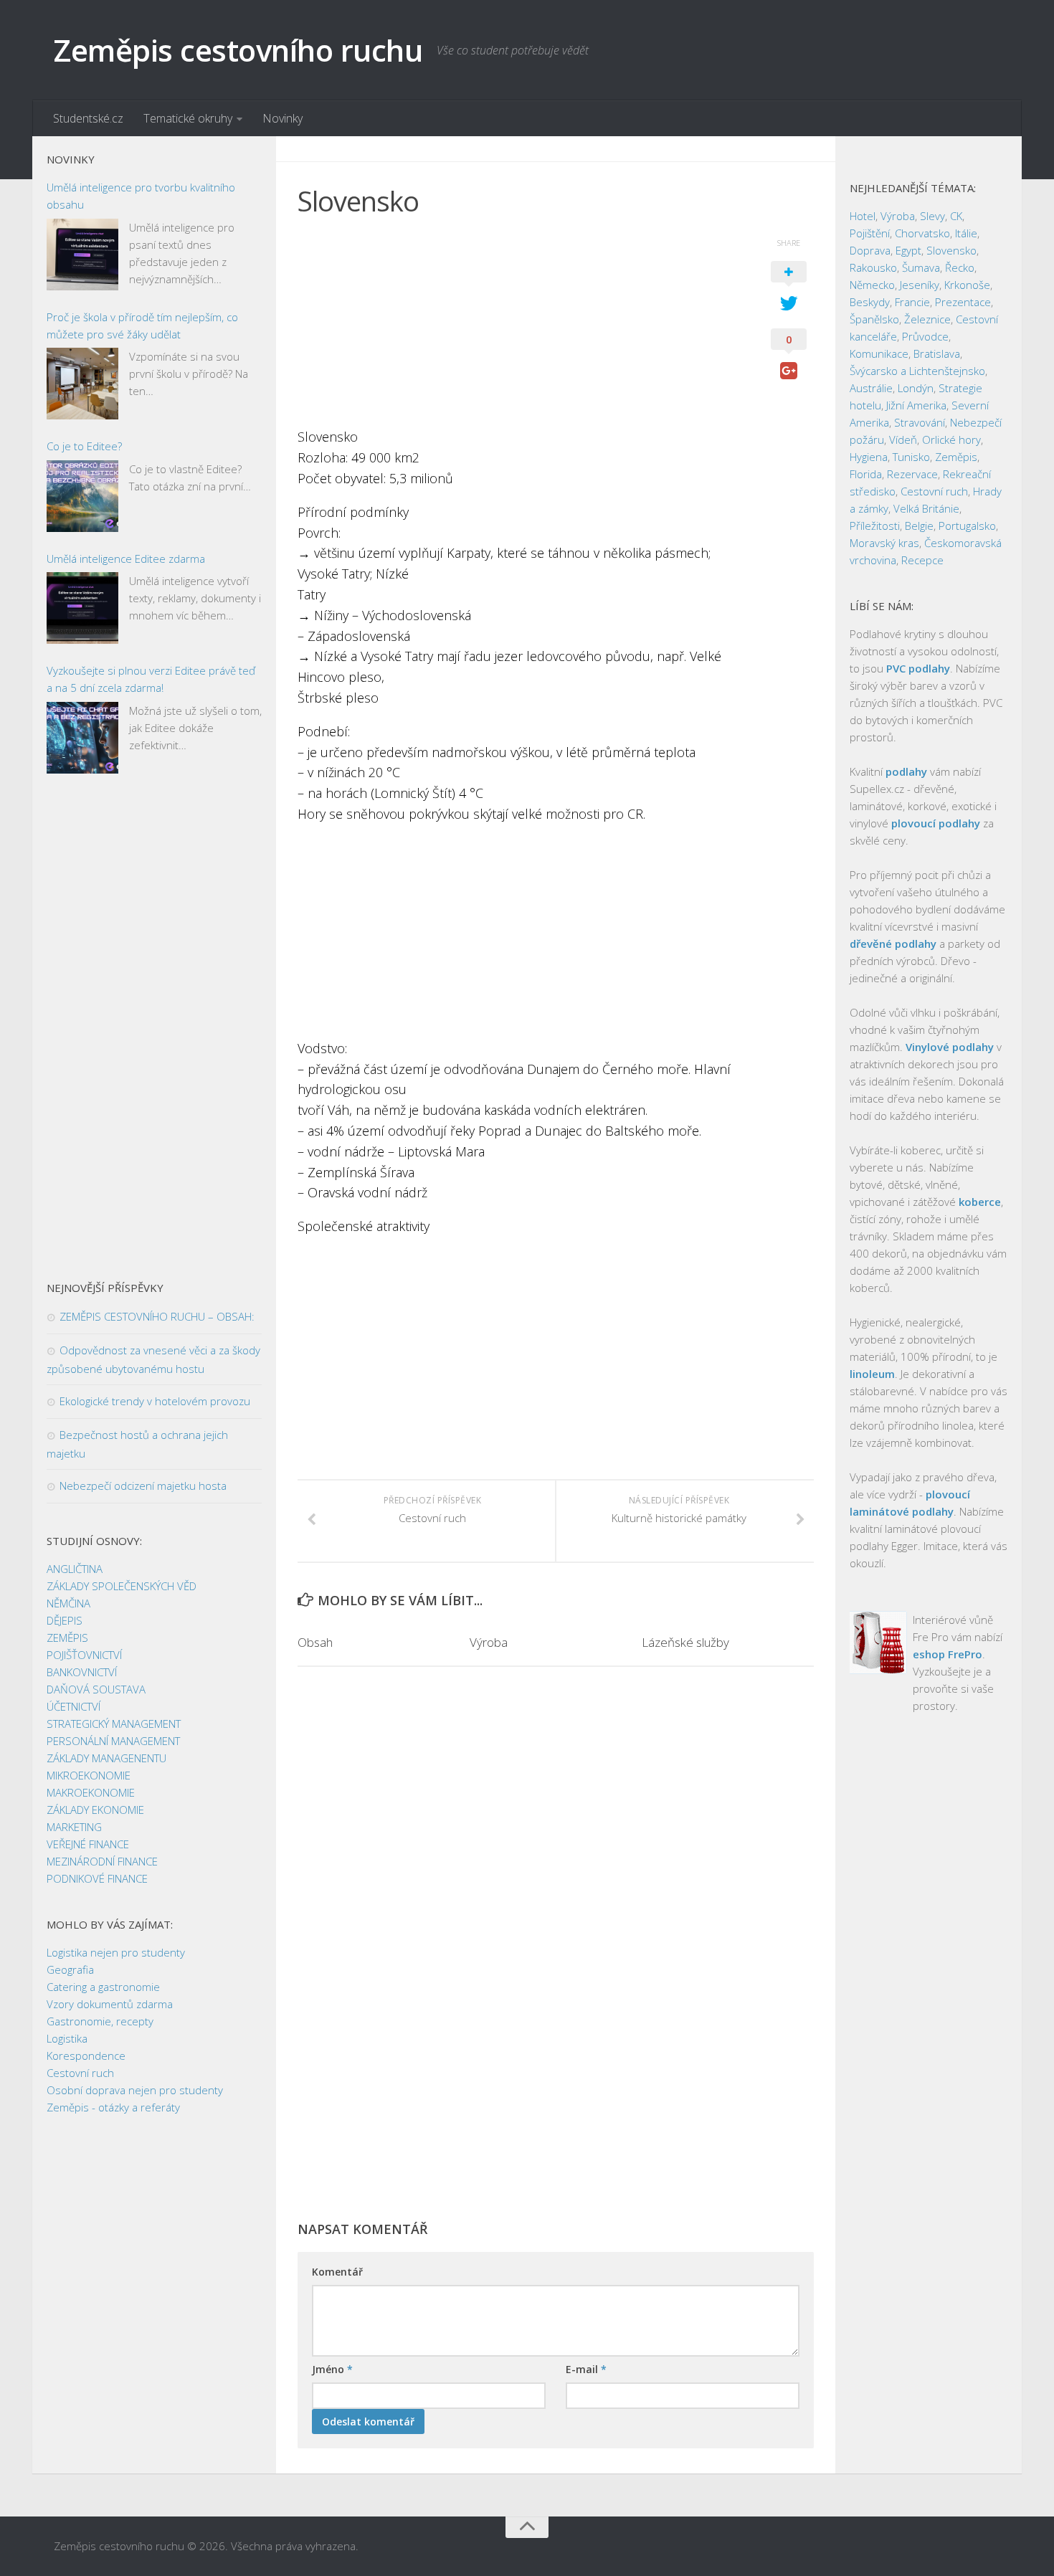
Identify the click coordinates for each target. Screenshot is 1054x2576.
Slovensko (951, 250)
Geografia (70, 1969)
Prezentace (963, 302)
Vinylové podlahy (950, 1047)
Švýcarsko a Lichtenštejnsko (917, 371)
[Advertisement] (520, 326)
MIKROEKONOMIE (89, 1775)
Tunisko (911, 457)
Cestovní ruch (80, 2073)
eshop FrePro (948, 1654)
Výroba (489, 1642)
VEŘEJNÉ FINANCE (88, 1844)
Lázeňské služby (685, 1642)
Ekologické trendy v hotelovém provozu (155, 1401)
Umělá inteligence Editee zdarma (126, 559)
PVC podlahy (918, 668)
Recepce (922, 560)
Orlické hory (951, 439)
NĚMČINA (68, 1603)
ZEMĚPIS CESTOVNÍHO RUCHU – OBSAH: (157, 1316)
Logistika (67, 2038)
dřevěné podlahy (893, 944)
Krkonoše (967, 285)
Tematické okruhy (188, 118)
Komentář (337, 2272)
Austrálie (871, 388)
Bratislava (937, 353)
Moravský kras (884, 543)
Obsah (315, 1642)
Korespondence (86, 2055)
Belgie (919, 526)
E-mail (586, 2369)
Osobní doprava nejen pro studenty (135, 2090)
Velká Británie (926, 508)
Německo (872, 285)
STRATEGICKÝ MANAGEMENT (114, 1724)
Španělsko (874, 319)
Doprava (870, 250)
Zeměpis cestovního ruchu (238, 50)
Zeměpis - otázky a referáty (113, 2107)
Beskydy (870, 302)
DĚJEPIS (65, 1620)
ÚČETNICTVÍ (73, 1706)
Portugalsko (967, 526)
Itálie (966, 233)
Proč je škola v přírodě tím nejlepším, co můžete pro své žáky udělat (142, 325)
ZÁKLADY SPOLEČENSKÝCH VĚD (122, 1586)
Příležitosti (875, 526)
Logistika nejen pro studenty (116, 1952)
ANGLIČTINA (75, 1569)
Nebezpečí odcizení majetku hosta (143, 1486)
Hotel (863, 216)
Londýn (916, 388)
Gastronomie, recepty (100, 2021)
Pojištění (870, 233)
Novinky (283, 118)
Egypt (908, 250)
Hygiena (869, 457)
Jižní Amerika (916, 405)
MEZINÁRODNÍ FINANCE (102, 1861)
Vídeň (903, 439)
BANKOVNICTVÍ (82, 1672)
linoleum (872, 1374)
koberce (980, 1202)
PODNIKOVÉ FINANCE (97, 1878)
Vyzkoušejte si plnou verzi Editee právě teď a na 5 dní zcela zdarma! (151, 679)
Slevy (932, 216)
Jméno (332, 2369)
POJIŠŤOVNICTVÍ (84, 1655)
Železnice (927, 319)
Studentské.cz (88, 118)
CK (956, 216)
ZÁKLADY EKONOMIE (95, 1810)
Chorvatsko (922, 233)
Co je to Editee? (84, 446)
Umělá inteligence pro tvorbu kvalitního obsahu (141, 196)
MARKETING (74, 1827)
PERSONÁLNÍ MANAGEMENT (113, 1741)
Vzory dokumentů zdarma (110, 2004)
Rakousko (873, 267)
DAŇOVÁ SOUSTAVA (96, 1689)
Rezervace (912, 474)
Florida (866, 474)
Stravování (920, 422)
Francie (912, 302)
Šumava (921, 267)
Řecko (960, 267)
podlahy (906, 771)
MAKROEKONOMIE (91, 1792)
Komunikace (879, 353)
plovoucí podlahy (936, 823)
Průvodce (925, 336)
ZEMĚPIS (67, 1638)
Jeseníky (920, 285)
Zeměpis (956, 457)
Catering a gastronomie (103, 1987)
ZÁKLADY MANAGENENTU (106, 1758)
